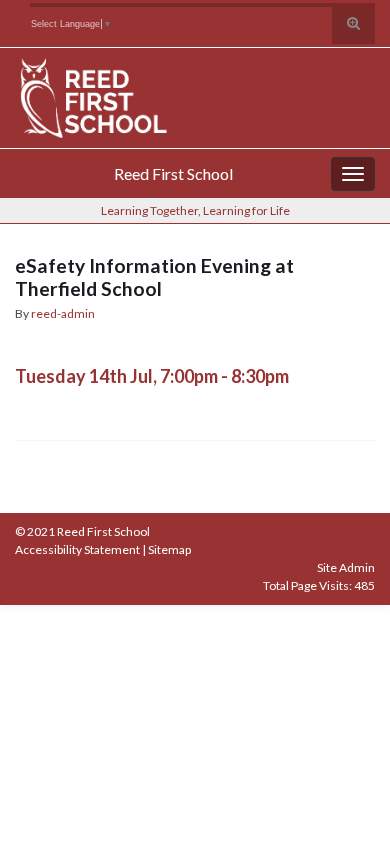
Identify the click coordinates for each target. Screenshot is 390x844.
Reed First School (173, 173)
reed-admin (63, 313)
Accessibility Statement (77, 549)
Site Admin (346, 567)
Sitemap (169, 549)
